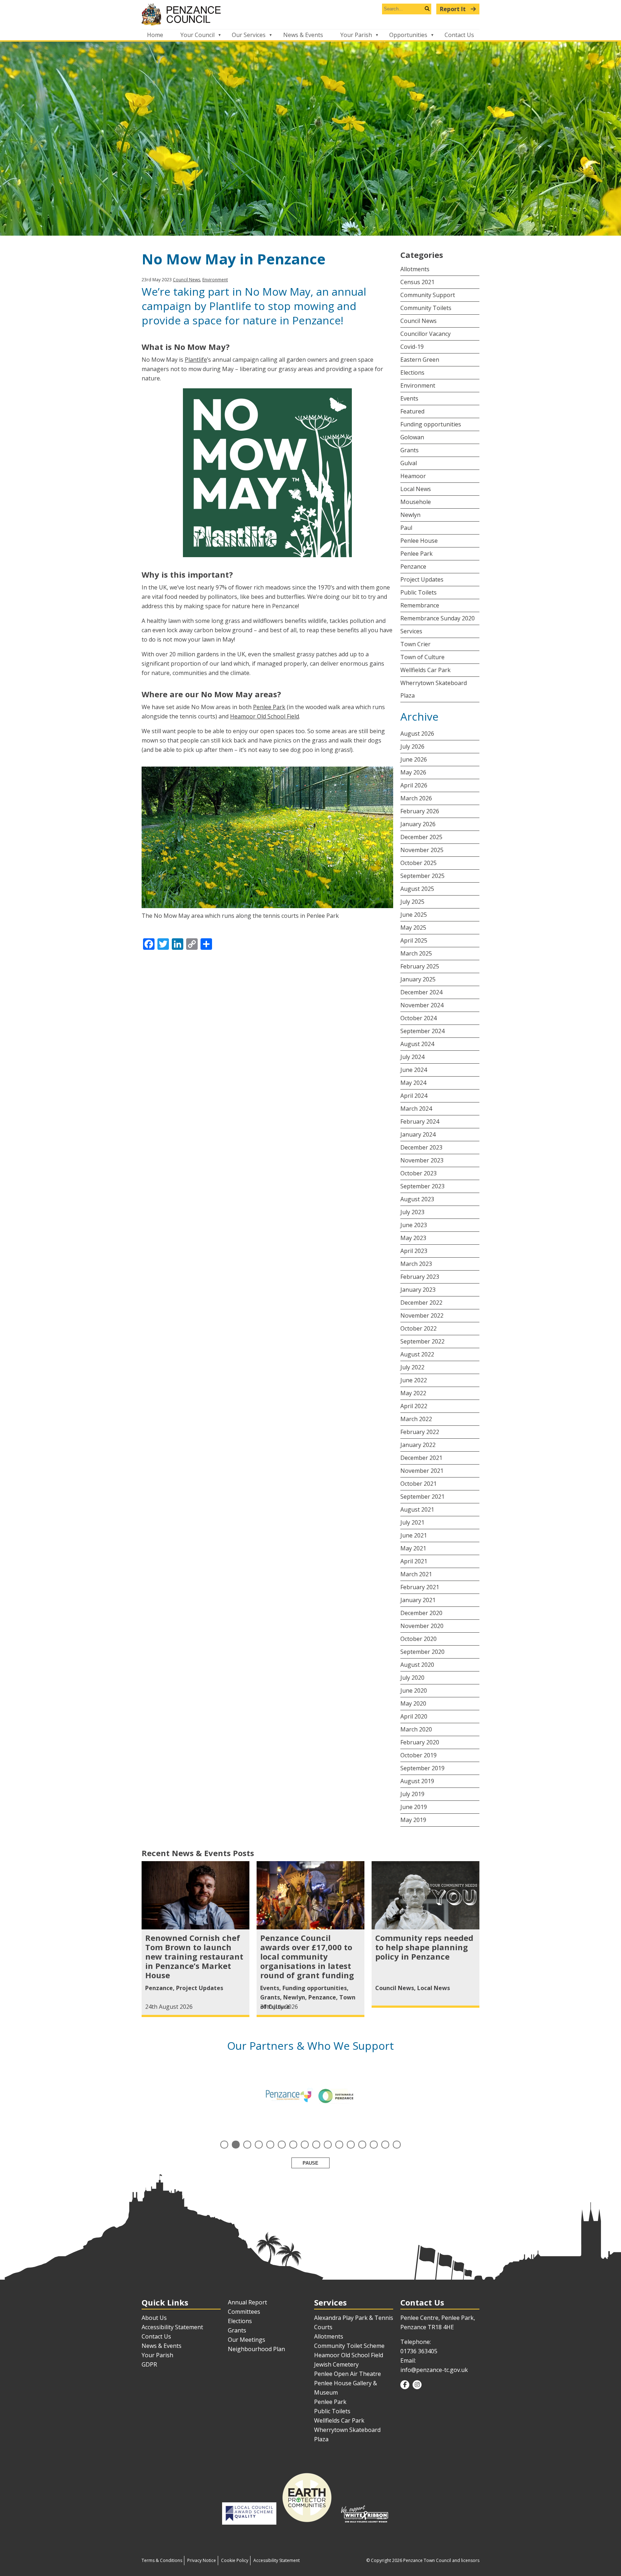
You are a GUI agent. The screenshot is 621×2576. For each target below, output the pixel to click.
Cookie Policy (235, 2560)
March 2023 (416, 1264)
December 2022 (421, 1303)
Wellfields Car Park (425, 670)
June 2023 (414, 1225)
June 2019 (414, 1807)
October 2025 (418, 863)
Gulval (409, 463)
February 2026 (420, 811)
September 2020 (422, 1652)
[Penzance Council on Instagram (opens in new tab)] (417, 2385)
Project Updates (422, 579)
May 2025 (413, 928)
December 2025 (421, 837)
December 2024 (421, 992)
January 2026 (418, 824)
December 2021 (421, 1458)
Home (155, 35)
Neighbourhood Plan (256, 2349)
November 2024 (422, 1005)
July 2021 (412, 1522)
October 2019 (418, 1755)
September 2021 (422, 1497)
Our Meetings (247, 2340)
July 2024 (412, 1057)
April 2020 (414, 1716)
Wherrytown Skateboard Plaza (434, 689)
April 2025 (414, 940)
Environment (215, 280)
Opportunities (408, 35)
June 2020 (414, 1691)
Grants (410, 450)
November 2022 (422, 1315)
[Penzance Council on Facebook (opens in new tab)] (405, 2385)
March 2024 (416, 1109)
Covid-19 (412, 347)
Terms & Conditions (162, 2560)
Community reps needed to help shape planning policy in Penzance (424, 1947)
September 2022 (422, 1341)
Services (411, 631)
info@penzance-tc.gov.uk (434, 2370)
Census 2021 (417, 282)
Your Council (197, 35)
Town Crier (415, 644)
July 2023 (412, 1212)
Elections (412, 373)
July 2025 (412, 902)
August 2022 (417, 1354)
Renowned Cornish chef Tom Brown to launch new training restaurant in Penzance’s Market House (194, 1956)
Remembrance (420, 605)
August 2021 (417, 1509)
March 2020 (416, 1729)
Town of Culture (422, 657)
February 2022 (420, 1432)
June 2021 (414, 1535)
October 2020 (418, 1639)
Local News (416, 489)
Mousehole (416, 502)
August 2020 (417, 1665)
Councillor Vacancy (425, 334)
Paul (406, 528)
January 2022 (418, 1445)
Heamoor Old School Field (264, 716)
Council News (187, 280)
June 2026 (414, 759)
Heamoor (413, 476)
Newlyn (410, 515)
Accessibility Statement (172, 2327)
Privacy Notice (202, 2560)
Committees (244, 2312)
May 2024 (413, 1083)
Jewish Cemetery (336, 2364)
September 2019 (422, 1768)
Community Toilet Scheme (349, 2346)
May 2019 (413, 1820)
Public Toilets (418, 592)
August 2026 (417, 734)
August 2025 (417, 889)
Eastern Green (420, 360)
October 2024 (418, 1018)
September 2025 (422, 876)
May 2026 (413, 772)
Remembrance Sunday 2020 (438, 618)
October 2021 (418, 1484)
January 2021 (418, 1600)
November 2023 (422, 1160)
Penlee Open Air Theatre (348, 2374)
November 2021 (422, 1471)
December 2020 (421, 1613)
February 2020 (420, 1742)
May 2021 (413, 1548)
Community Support (428, 295)
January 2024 (418, 1134)
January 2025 (418, 979)
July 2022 (412, 1367)
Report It (454, 9)
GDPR (149, 2364)
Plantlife (196, 360)
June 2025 (414, 915)
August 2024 (417, 1044)
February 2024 (420, 1121)
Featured (412, 411)
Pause (310, 2163)
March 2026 (416, 798)
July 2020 (412, 1678)
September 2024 (422, 1031)
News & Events (303, 35)
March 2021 (416, 1574)
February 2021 (420, 1587)
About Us (154, 2318)
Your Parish (356, 35)
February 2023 (420, 1277)
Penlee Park (269, 707)
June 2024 (414, 1070)
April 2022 (414, 1406)
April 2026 (414, 785)
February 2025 (420, 966)
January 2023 (418, 1290)
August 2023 (417, 1199)
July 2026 (412, 746)
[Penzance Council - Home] (310, 15)
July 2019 (412, 1794)
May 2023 (413, 1238)
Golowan (412, 437)
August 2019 (417, 1781)
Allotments (415, 269)
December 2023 (421, 1147)
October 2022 (418, 1328)
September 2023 (422, 1186)
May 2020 (413, 1703)
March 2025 (416, 953)
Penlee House (419, 541)
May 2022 (413, 1393)
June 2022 (414, 1380)
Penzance (413, 566)
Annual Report (247, 2302)
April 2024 (414, 1096)
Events (409, 398)
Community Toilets (426, 308)
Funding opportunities (431, 424)
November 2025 (422, 850)
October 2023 (418, 1173)
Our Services (249, 35)
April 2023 (414, 1251)
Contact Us (459, 35)
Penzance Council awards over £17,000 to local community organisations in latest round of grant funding (307, 1956)
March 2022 (416, 1419)
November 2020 (422, 1626)
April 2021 (414, 1561)
